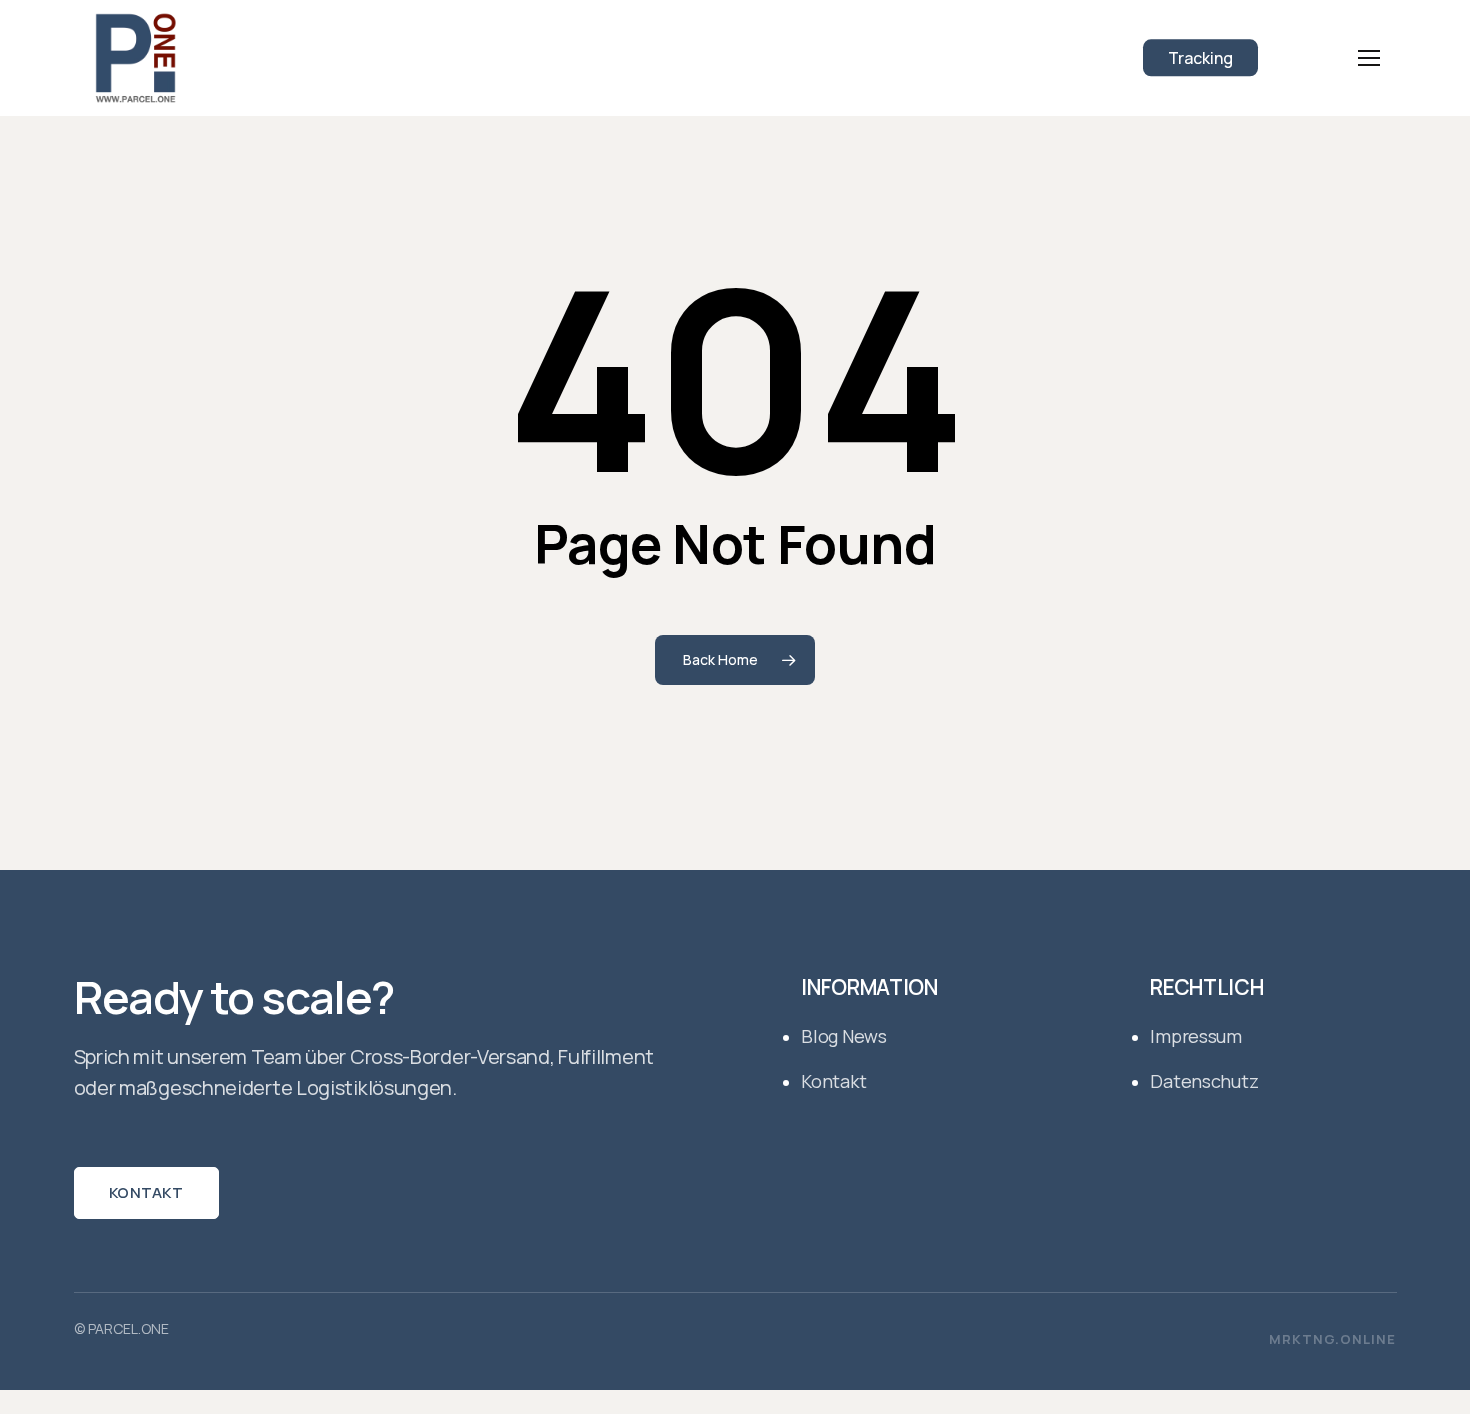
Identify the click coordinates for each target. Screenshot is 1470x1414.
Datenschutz (1204, 1081)
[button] (1369, 58)
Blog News (844, 1036)
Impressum (1196, 1036)
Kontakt (146, 1192)
